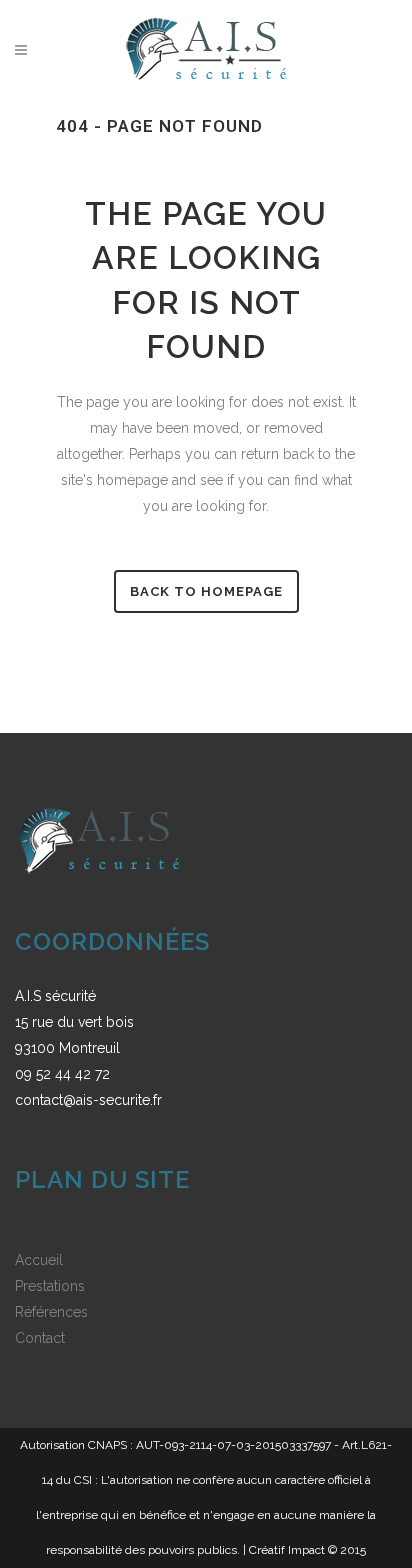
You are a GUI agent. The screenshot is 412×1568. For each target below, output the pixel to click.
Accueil (39, 1260)
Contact (40, 1338)
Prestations (50, 1286)
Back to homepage (206, 591)
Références (51, 1312)
